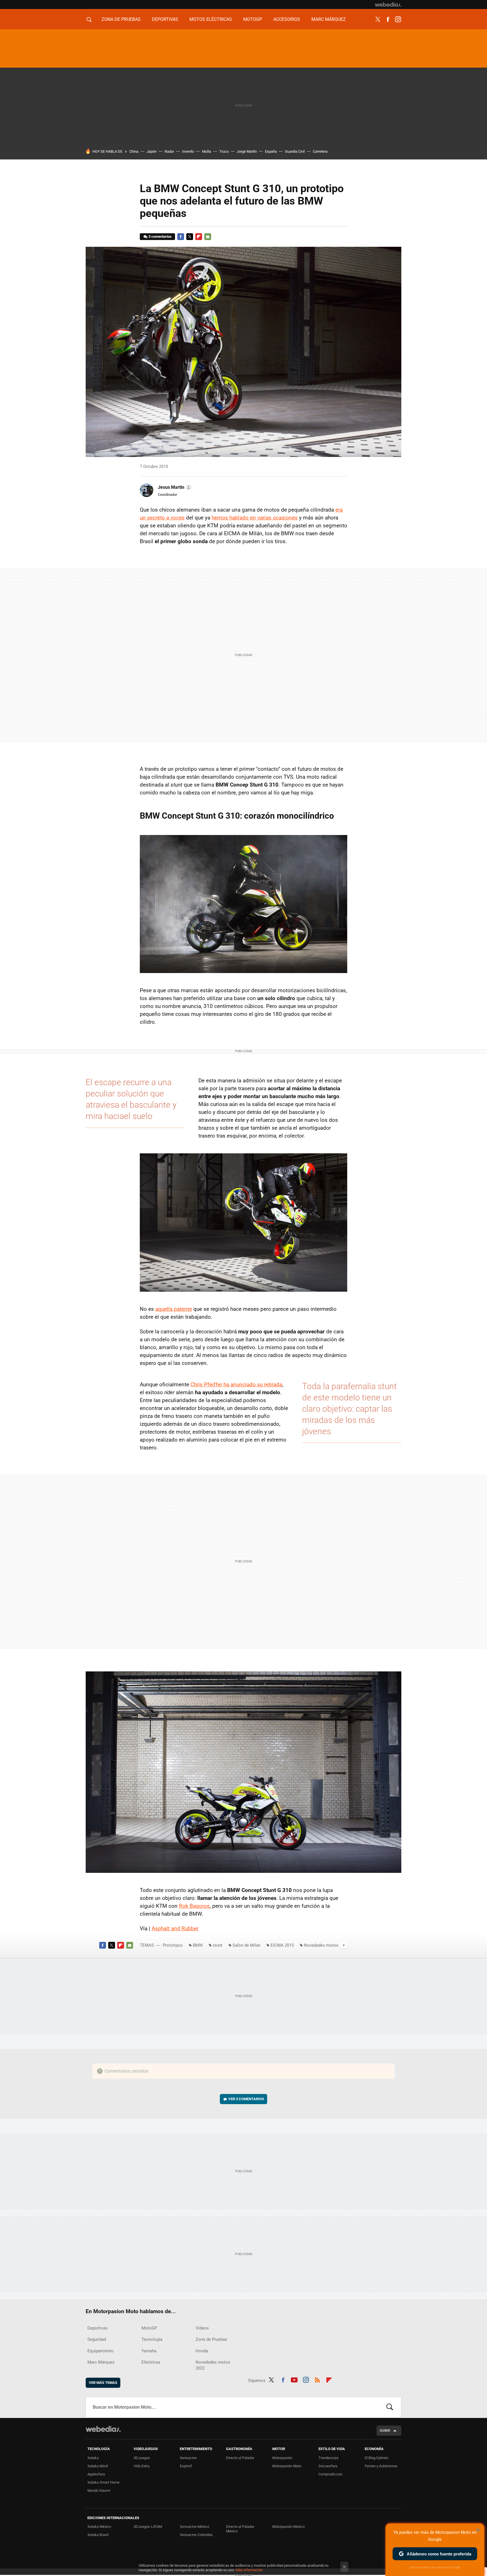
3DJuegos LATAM (148, 2527)
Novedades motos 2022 (213, 2365)
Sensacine (188, 2458)
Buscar (390, 2407)
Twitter (378, 19)
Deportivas (165, 19)
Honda (202, 2351)
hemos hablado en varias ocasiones (255, 518)
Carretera (320, 151)
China (134, 151)
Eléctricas (151, 2362)
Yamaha (149, 2351)
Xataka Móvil (98, 2466)
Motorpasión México (288, 2527)
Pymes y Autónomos (381, 2466)
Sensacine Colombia (196, 2535)
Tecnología (152, 2339)
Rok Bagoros (194, 1906)
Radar (169, 151)
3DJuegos (142, 2458)
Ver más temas (103, 2383)
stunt (218, 1945)
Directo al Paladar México (240, 2529)
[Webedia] (388, 5)
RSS (317, 2379)
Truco (224, 151)
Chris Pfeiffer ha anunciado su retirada (236, 1384)
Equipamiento (100, 2351)
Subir (385, 2430)
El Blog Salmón (377, 2458)
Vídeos (202, 2328)
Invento (188, 151)
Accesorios (287, 19)
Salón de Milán (246, 1945)
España (271, 151)
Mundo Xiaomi (99, 2490)
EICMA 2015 (282, 1945)
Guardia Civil (295, 151)
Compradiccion (330, 2474)
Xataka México (99, 2527)
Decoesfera (328, 2466)
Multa (207, 151)
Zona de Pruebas (121, 19)
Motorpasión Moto (287, 2466)
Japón (151, 151)
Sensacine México (194, 2527)
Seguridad (97, 2339)
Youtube (294, 2379)
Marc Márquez (329, 19)
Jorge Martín (247, 151)
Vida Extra (141, 2466)
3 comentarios (160, 236)
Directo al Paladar (240, 2458)
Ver (246, 2099)
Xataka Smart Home (103, 2482)
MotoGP (253, 19)
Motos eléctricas (211, 19)
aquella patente (174, 1309)
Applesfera (96, 2474)
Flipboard (199, 237)
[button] (174, 487)
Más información (249, 2570)
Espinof (186, 2466)
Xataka (93, 2458)
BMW (198, 1945)
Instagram (398, 19)
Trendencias (328, 2458)
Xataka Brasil (98, 2535)
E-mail (208, 237)
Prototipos (173, 1945)
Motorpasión (282, 2458)
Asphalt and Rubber (175, 1928)
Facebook (388, 19)
